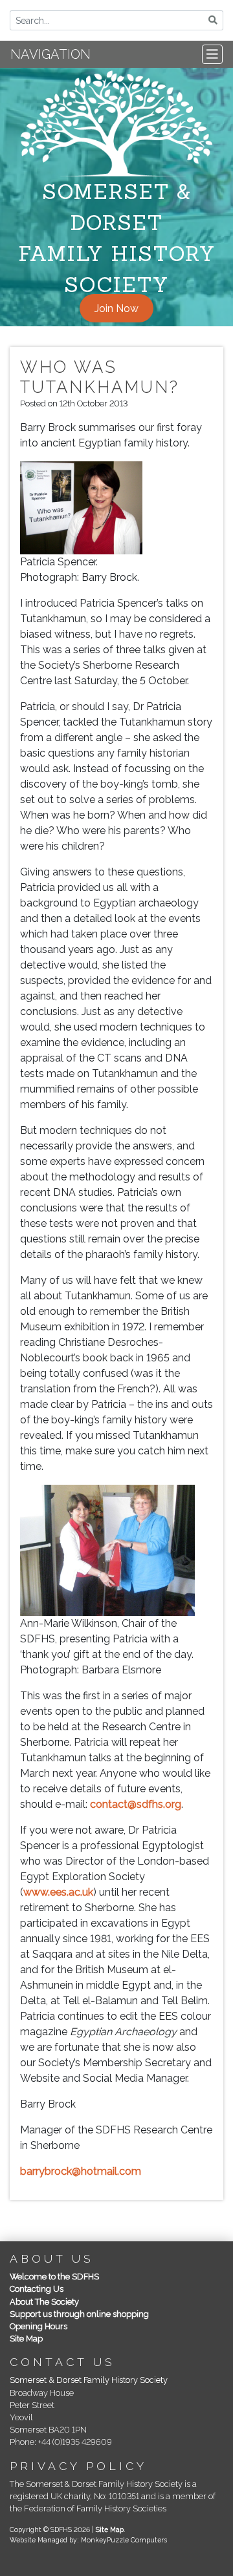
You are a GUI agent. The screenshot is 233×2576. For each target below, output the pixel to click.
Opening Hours (39, 2326)
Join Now (116, 308)
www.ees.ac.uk (58, 1892)
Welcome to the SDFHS (54, 2277)
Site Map (26, 2339)
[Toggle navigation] (212, 54)
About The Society (44, 2302)
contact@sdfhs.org (136, 1804)
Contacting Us (37, 2289)
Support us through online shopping (79, 2314)
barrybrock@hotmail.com (81, 2171)
